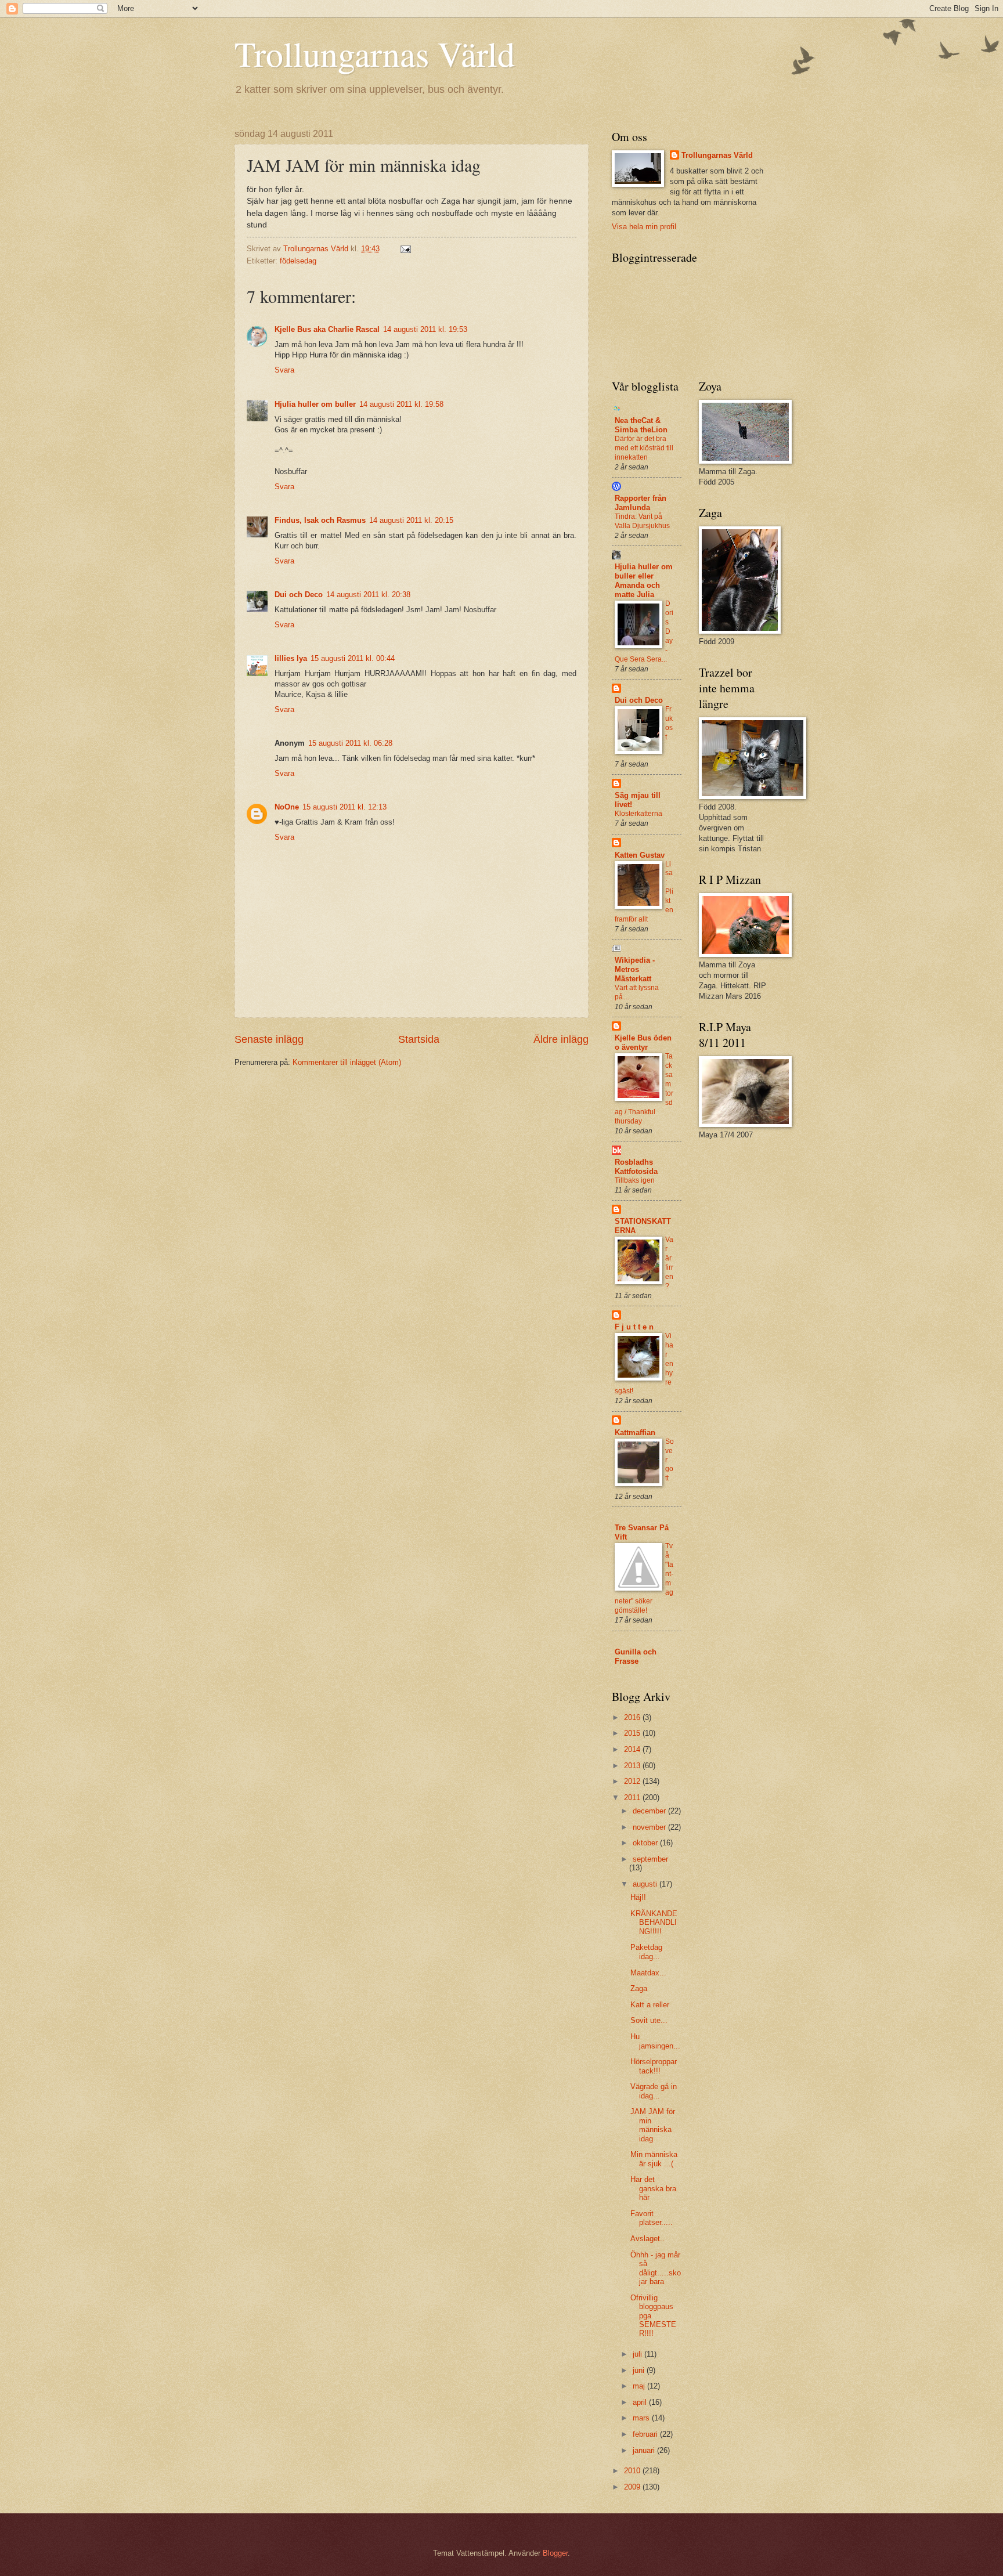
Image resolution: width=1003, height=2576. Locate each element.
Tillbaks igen (635, 1180)
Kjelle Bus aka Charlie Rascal (327, 329)
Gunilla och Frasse (636, 1656)
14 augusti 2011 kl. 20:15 (411, 520)
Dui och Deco (299, 595)
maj (640, 2386)
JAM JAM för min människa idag (653, 2125)
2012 (633, 1781)
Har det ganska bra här (653, 2188)
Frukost (669, 723)
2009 (633, 2487)
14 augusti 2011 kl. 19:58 (401, 404)
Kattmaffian (635, 1432)
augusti (646, 1884)
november (650, 1827)
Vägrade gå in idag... (654, 2091)
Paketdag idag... (646, 1952)
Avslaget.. (647, 2239)
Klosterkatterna (638, 814)
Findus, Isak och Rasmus (320, 520)
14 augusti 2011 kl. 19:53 (425, 329)
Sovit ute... (649, 2020)
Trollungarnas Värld (375, 53)
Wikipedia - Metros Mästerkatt (635, 969)
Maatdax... (648, 1973)
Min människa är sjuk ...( (654, 2159)
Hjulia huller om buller (315, 404)
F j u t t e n (634, 1327)
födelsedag (298, 261)
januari (645, 2450)
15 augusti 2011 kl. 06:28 (350, 743)
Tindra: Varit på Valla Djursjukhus (642, 521)
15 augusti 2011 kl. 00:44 (353, 658)
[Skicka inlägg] (405, 249)
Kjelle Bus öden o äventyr (643, 1043)
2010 (633, 2471)
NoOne (287, 807)
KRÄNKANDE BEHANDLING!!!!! (654, 1923)
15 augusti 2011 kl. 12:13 (344, 807)
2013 (633, 1766)
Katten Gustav (640, 855)
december (650, 1811)
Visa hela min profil (644, 227)
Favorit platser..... (652, 2218)
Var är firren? (669, 1263)
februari (646, 2434)
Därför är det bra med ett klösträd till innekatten (644, 448)
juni (640, 2370)
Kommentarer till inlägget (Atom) (347, 1062)
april (641, 2402)
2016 (633, 1717)
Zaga (639, 1988)
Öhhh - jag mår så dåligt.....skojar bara (656, 2268)
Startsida (419, 1039)
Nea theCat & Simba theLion (641, 425)
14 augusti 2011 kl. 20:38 (368, 595)
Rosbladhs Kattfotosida (636, 1167)
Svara (284, 370)
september (650, 1859)
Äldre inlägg (561, 1039)
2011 (633, 1798)
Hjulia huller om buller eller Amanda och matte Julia (644, 581)
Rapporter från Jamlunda (641, 503)
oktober (646, 1843)
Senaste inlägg (269, 1039)
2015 (633, 1733)
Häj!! (638, 1897)
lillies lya (291, 658)
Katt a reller (650, 2005)
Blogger (555, 2553)
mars (642, 2418)
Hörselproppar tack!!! (654, 2066)
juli (638, 2354)
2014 (633, 1749)
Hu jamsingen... (655, 2041)
